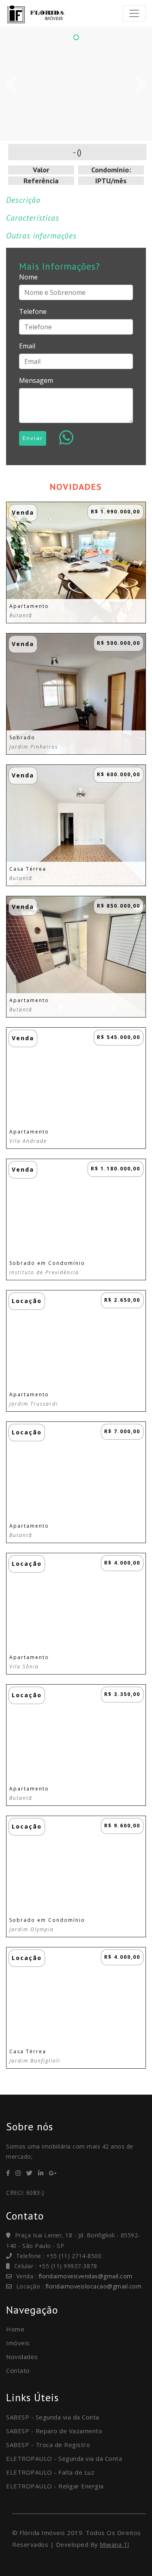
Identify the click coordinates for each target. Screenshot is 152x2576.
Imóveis (18, 2343)
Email (27, 346)
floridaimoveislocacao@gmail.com (94, 2286)
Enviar (33, 438)
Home (15, 2329)
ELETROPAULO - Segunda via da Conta (64, 2458)
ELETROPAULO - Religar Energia (55, 2486)
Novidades (22, 2357)
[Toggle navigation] (134, 13)
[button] (11, 85)
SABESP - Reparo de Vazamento (54, 2431)
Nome (28, 277)
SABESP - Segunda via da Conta (53, 2417)
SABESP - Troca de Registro (48, 2445)
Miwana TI (115, 2545)
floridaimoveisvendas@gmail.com (86, 2276)
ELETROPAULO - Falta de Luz (50, 2472)
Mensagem (36, 380)
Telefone (33, 311)
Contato (18, 2370)
